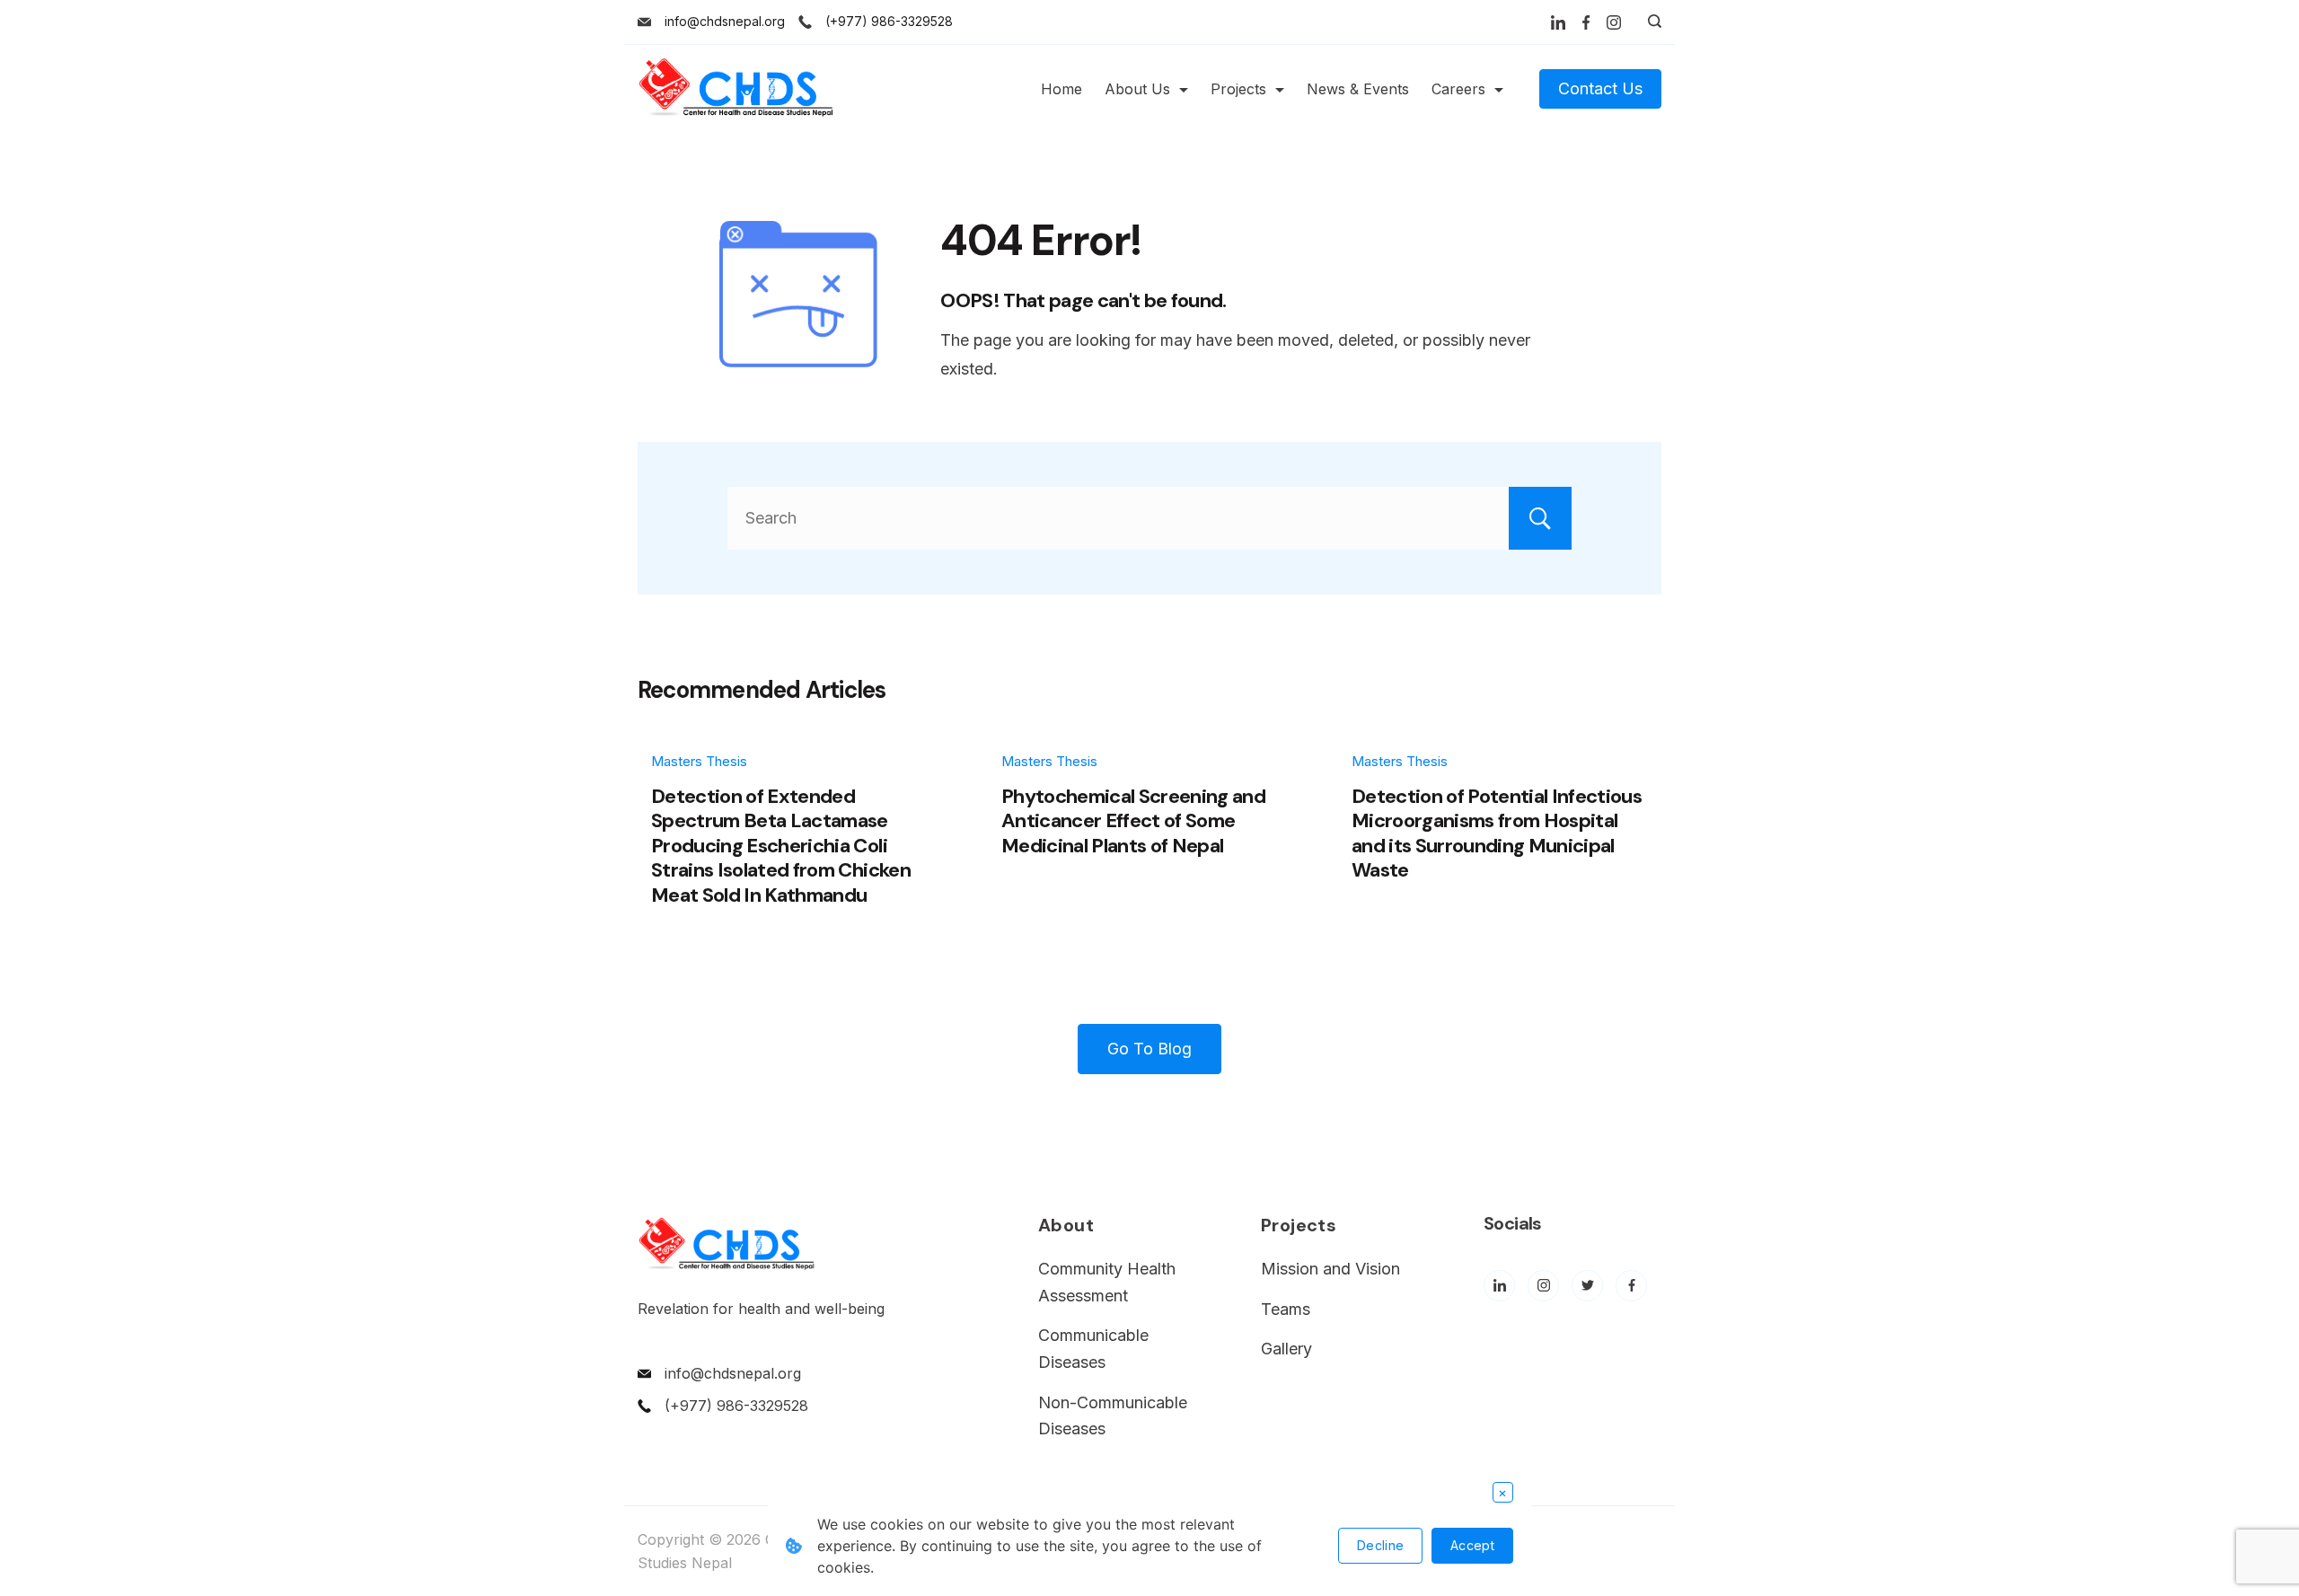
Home (1061, 89)
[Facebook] (1586, 22)
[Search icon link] (1650, 22)
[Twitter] (1587, 1286)
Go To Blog (1149, 1049)
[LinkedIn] (1558, 22)
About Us (1137, 89)
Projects (1238, 89)
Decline (1380, 1545)
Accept (1472, 1545)
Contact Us (1600, 88)
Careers (1458, 89)
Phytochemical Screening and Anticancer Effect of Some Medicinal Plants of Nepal (1133, 821)
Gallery (1286, 1349)
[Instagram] (1614, 22)
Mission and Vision (1330, 1269)
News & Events (1358, 89)
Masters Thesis (699, 761)
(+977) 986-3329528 (889, 21)
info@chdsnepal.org (725, 21)
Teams (1286, 1309)
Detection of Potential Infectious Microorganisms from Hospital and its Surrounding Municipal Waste (1497, 833)
